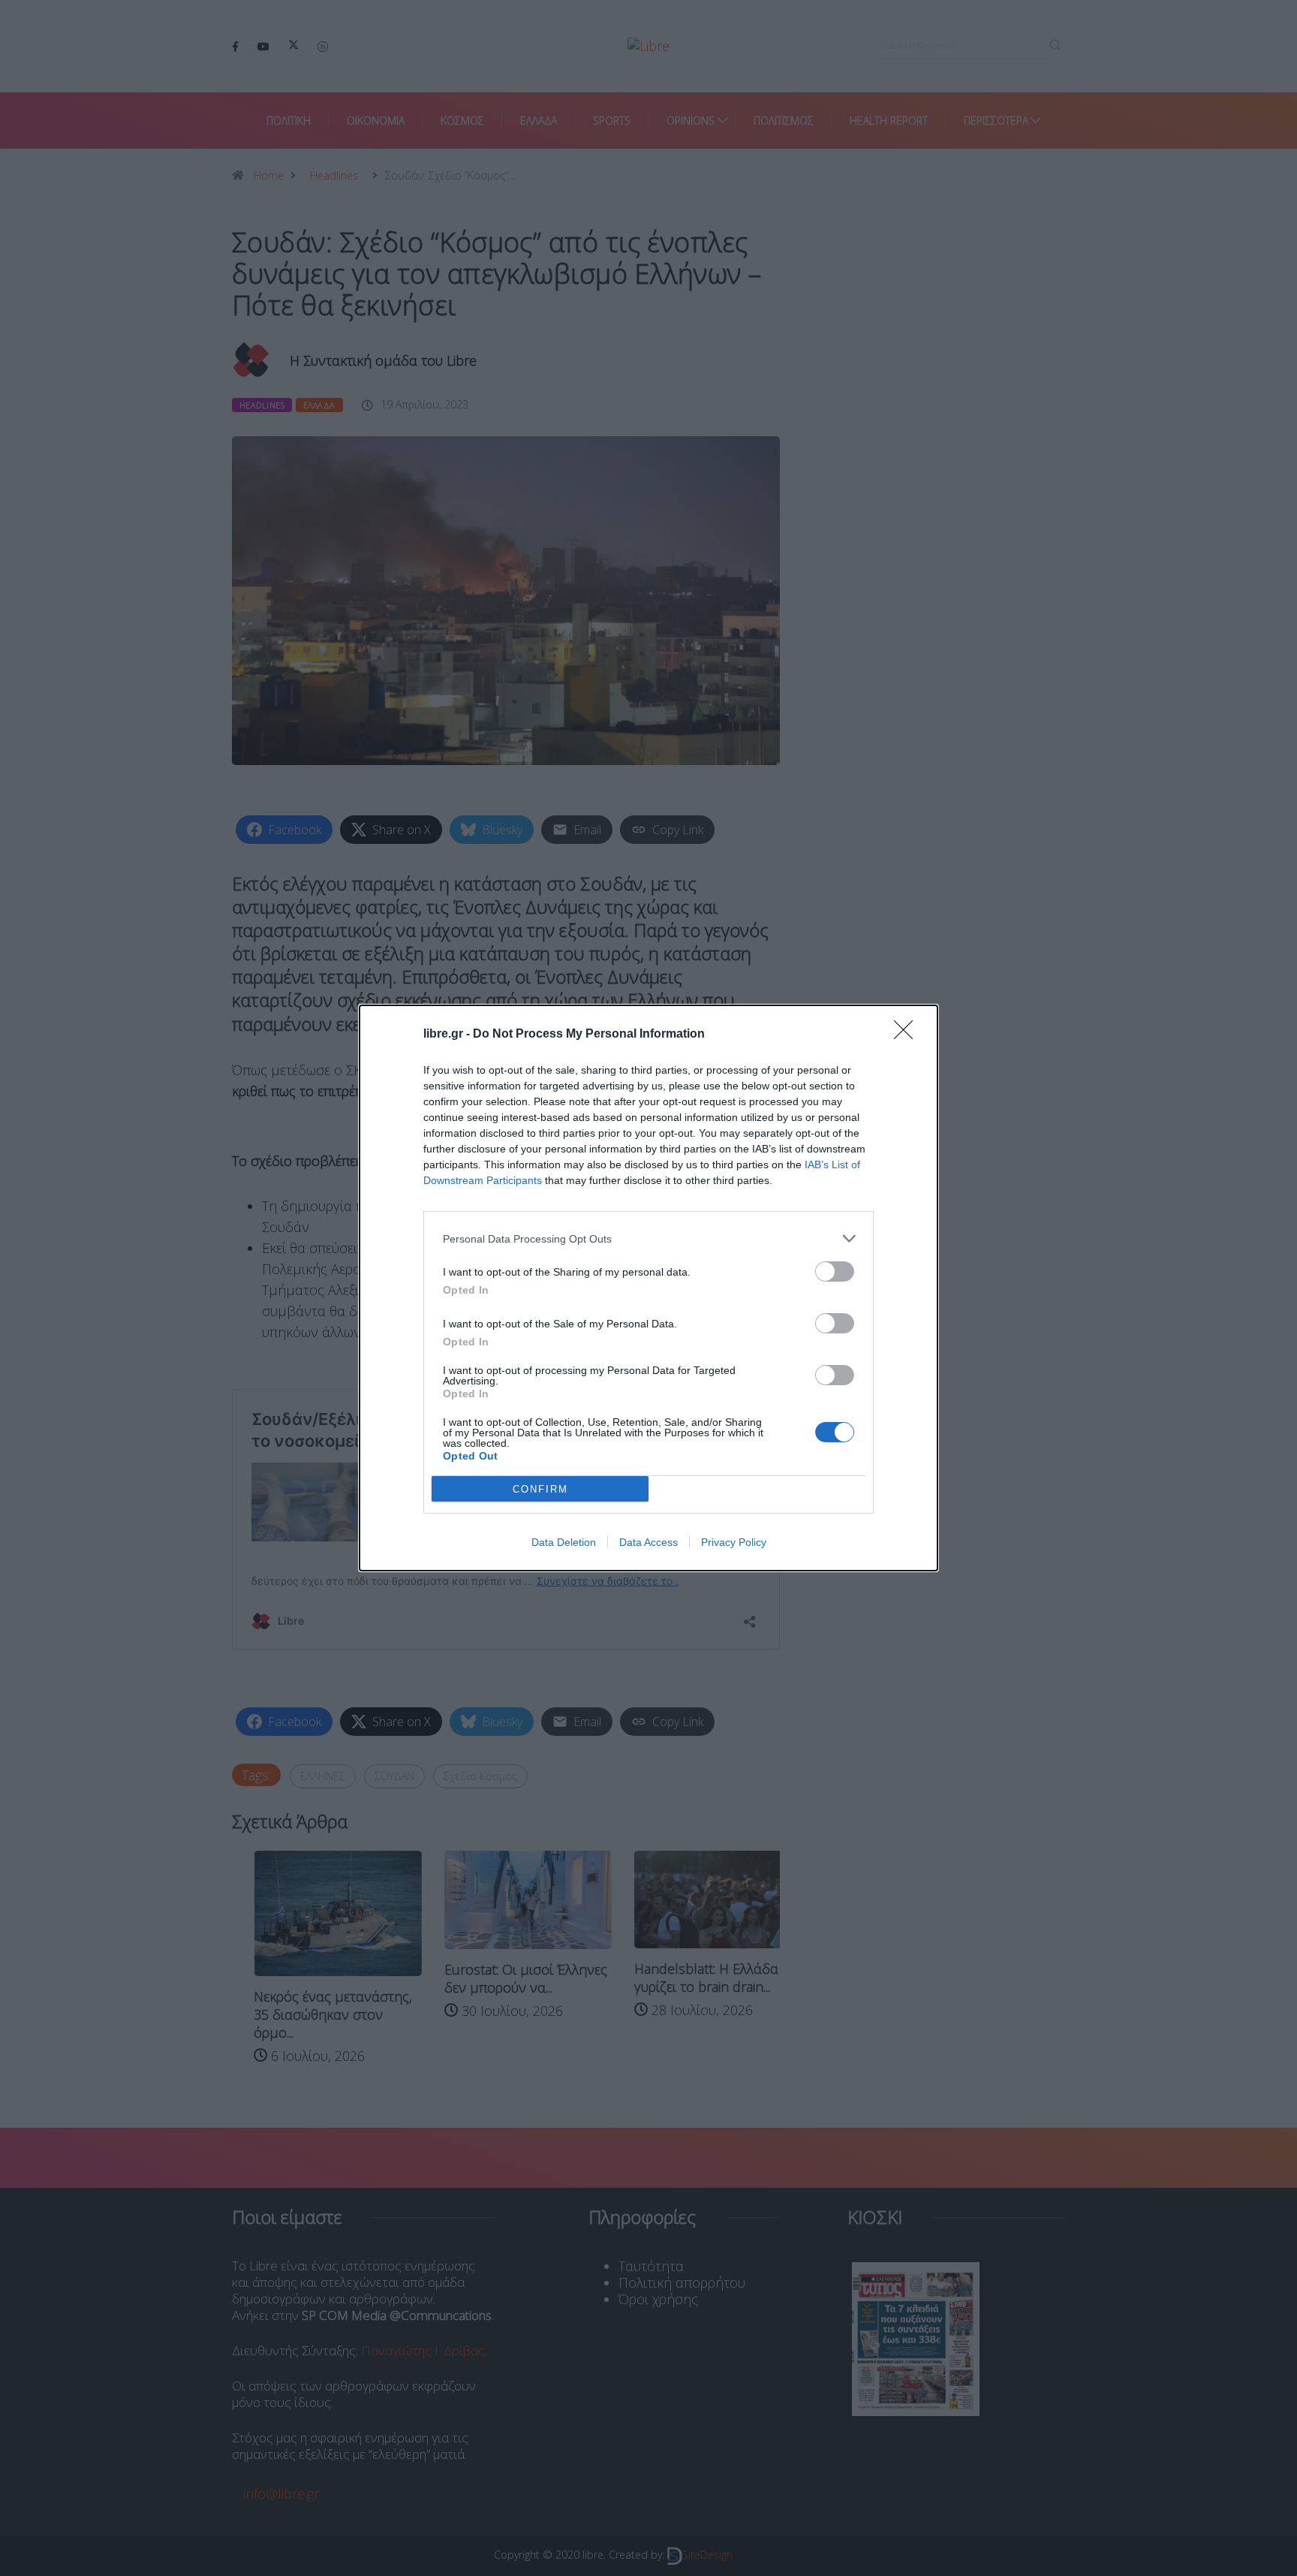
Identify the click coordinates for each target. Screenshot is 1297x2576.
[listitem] (648, 1238)
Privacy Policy (734, 1542)
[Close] (908, 1035)
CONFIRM (540, 1489)
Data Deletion (564, 1542)
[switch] (835, 1271)
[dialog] (648, 1288)
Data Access (648, 1542)
